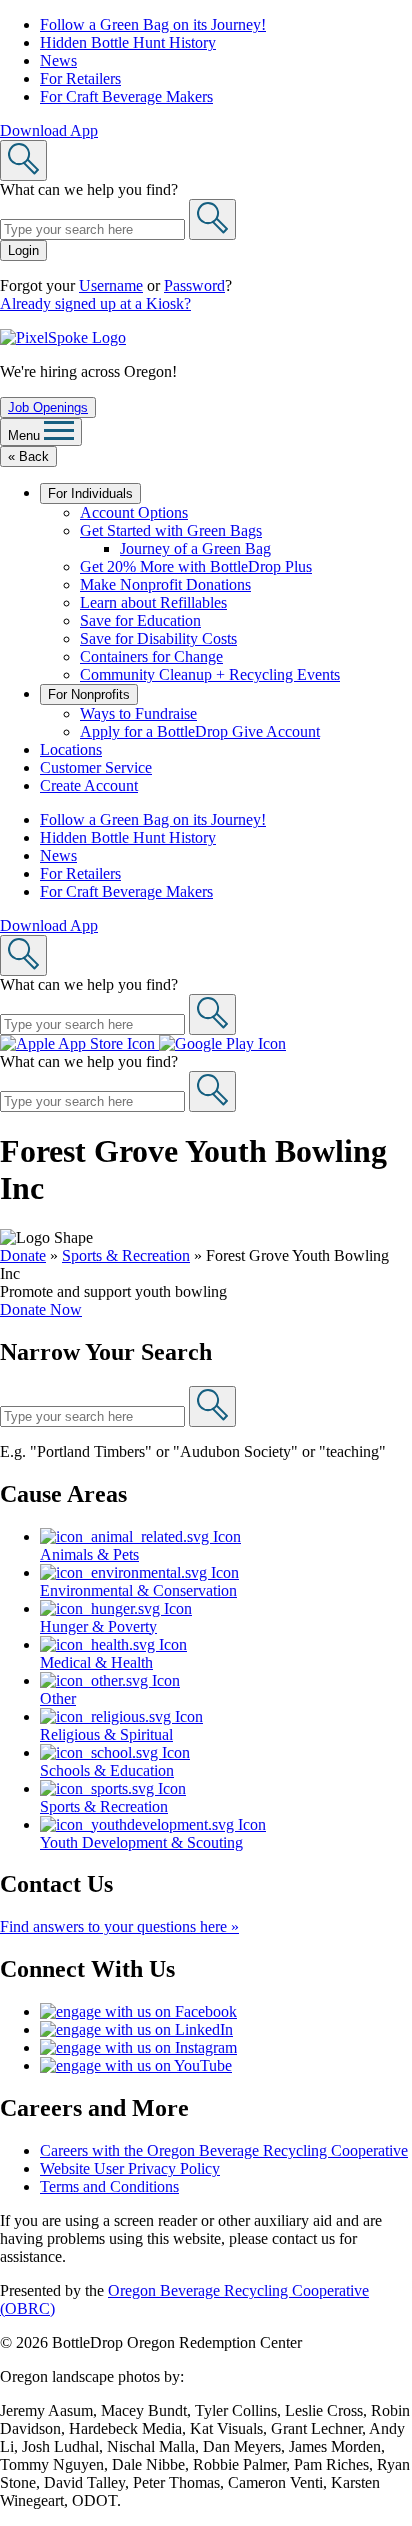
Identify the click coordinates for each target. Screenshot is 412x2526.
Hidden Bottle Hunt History (128, 42)
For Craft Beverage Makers (126, 96)
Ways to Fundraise (138, 713)
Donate (23, 1255)
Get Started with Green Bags (171, 530)
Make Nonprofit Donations (165, 584)
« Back (28, 456)
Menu (26, 435)
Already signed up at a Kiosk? (95, 303)
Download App (49, 130)
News (58, 60)
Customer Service (96, 767)
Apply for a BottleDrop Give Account (200, 731)
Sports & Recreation (126, 1255)
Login (23, 250)
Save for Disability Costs (158, 638)
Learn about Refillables (153, 602)
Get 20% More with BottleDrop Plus (196, 566)
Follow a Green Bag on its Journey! (153, 24)
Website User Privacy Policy (130, 2168)
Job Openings (48, 407)
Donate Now (41, 1309)
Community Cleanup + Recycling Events (210, 674)
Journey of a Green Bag (195, 548)
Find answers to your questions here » (119, 1926)
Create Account (89, 785)
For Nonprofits (89, 694)
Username (111, 285)
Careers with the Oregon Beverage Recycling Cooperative (224, 2150)
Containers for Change (151, 656)
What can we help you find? (89, 189)
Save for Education (140, 620)
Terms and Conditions (109, 2186)
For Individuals (90, 493)
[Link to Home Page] (63, 337)
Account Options (134, 512)
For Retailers (80, 78)
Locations (71, 749)
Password (194, 285)
